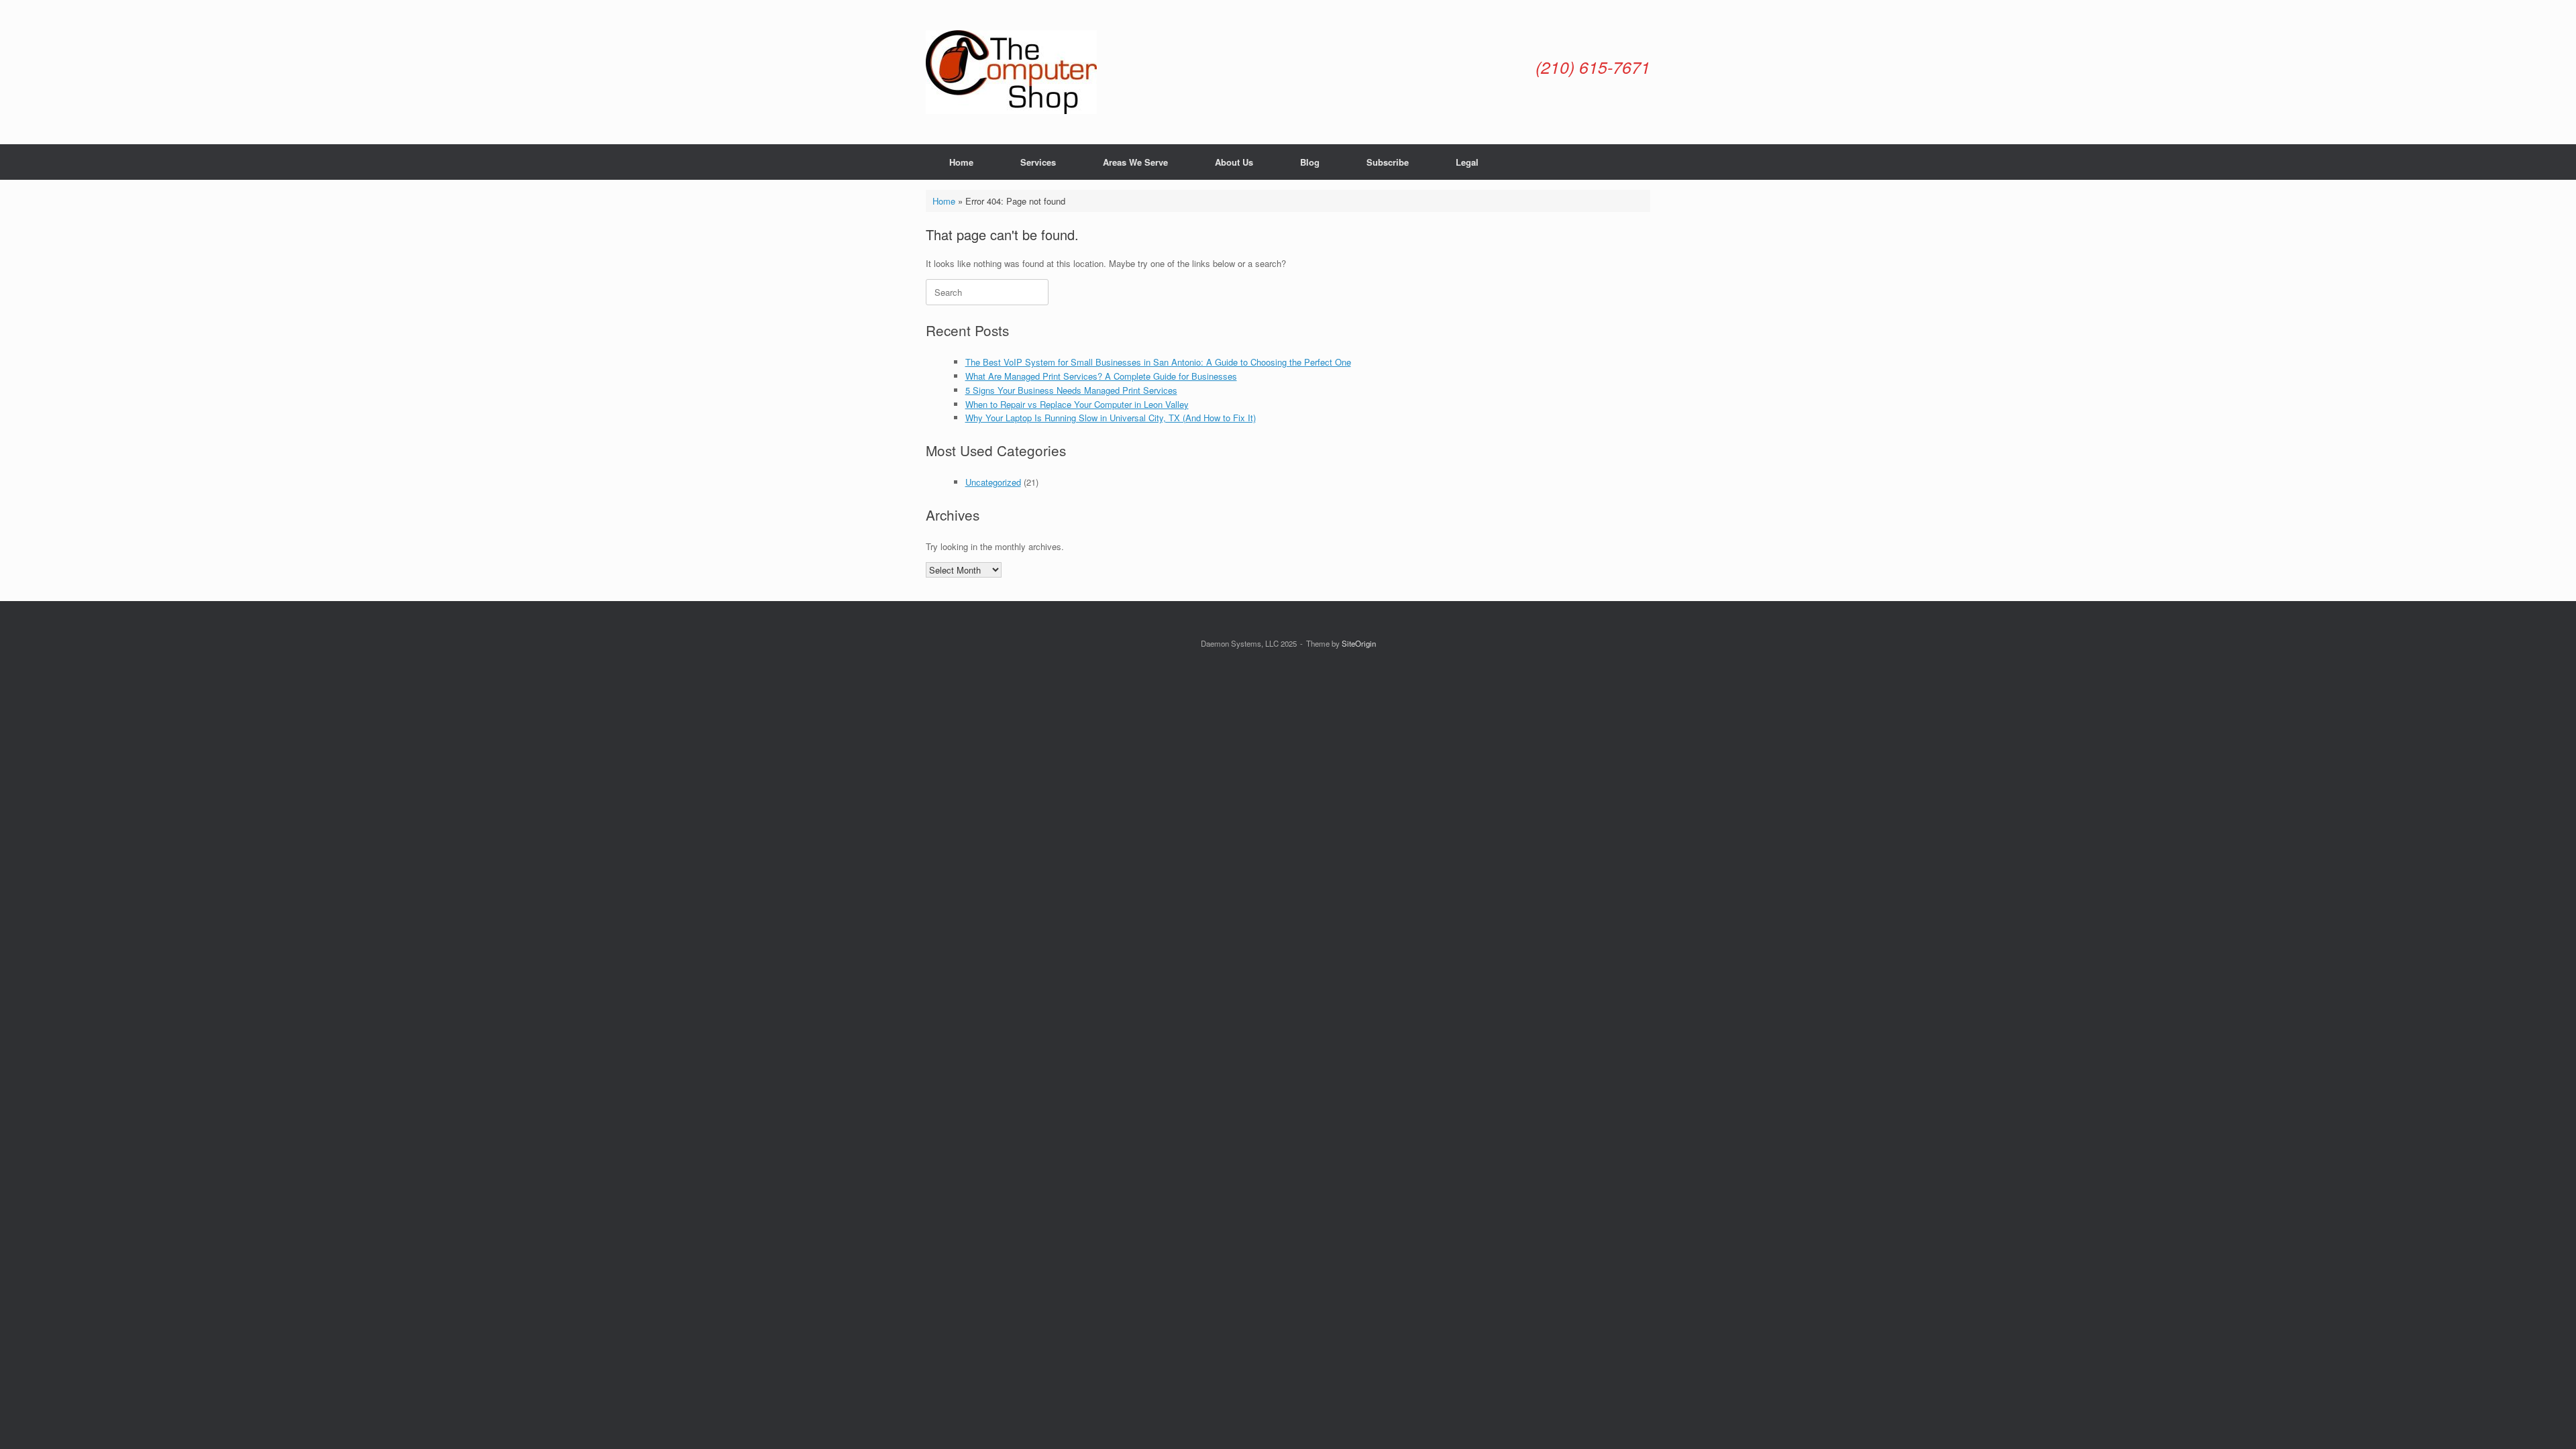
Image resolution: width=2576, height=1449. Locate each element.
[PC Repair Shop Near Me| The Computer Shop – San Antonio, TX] (1011, 72)
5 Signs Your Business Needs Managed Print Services (1071, 390)
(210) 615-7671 (1593, 67)
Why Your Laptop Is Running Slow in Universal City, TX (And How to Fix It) (1111, 418)
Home (961, 162)
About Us (1234, 162)
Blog (1310, 162)
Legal (1467, 162)
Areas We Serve (1135, 162)
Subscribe (1388, 162)
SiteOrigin (1359, 643)
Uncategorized (993, 482)
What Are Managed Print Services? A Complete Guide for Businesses (1101, 376)
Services (1038, 162)
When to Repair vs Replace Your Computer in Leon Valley (1077, 404)
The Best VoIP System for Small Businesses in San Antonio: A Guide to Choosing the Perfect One (1158, 362)
